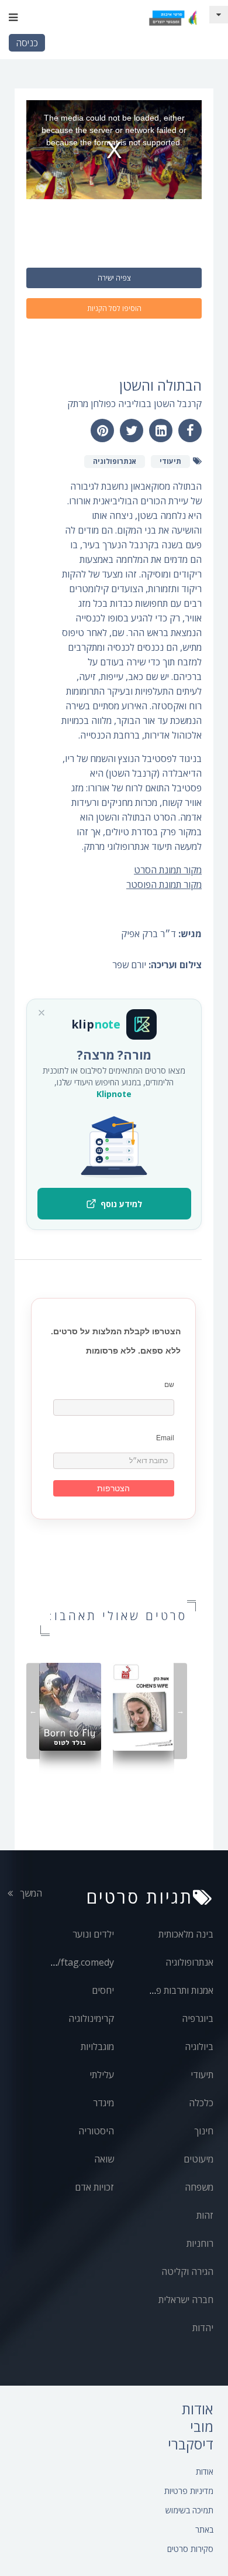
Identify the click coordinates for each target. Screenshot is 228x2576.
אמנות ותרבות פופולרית (171, 1990)
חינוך (204, 2131)
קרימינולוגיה (91, 2018)
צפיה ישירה (114, 278)
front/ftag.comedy (74, 1962)
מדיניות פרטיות (189, 2491)
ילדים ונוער (93, 1934)
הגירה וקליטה (187, 2271)
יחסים (103, 1990)
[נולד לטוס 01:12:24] (70, 1706)
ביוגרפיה (198, 2018)
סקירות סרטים (190, 2549)
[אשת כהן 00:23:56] (144, 1706)
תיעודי (202, 2075)
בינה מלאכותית (186, 1934)
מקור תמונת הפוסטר (164, 884)
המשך (30, 1893)
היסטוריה (96, 2131)
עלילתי (102, 2075)
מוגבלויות (97, 2047)
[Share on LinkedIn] (161, 431)
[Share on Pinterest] (102, 431)
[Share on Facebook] (190, 431)
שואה (104, 2159)
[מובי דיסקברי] (172, 18)
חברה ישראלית (186, 2300)
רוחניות (200, 2243)
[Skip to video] (219, 15)
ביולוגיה (199, 2047)
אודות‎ (205, 2471)
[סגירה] (42, 1013)
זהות (205, 2215)
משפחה (199, 2187)
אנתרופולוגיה (189, 1962)
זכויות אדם (94, 2187)
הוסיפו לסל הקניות (114, 308)
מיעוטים (198, 2159)
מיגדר (103, 2103)
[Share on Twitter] (132, 431)
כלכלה (201, 2103)
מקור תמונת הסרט (168, 870)
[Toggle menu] (13, 18)
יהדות (203, 2328)
